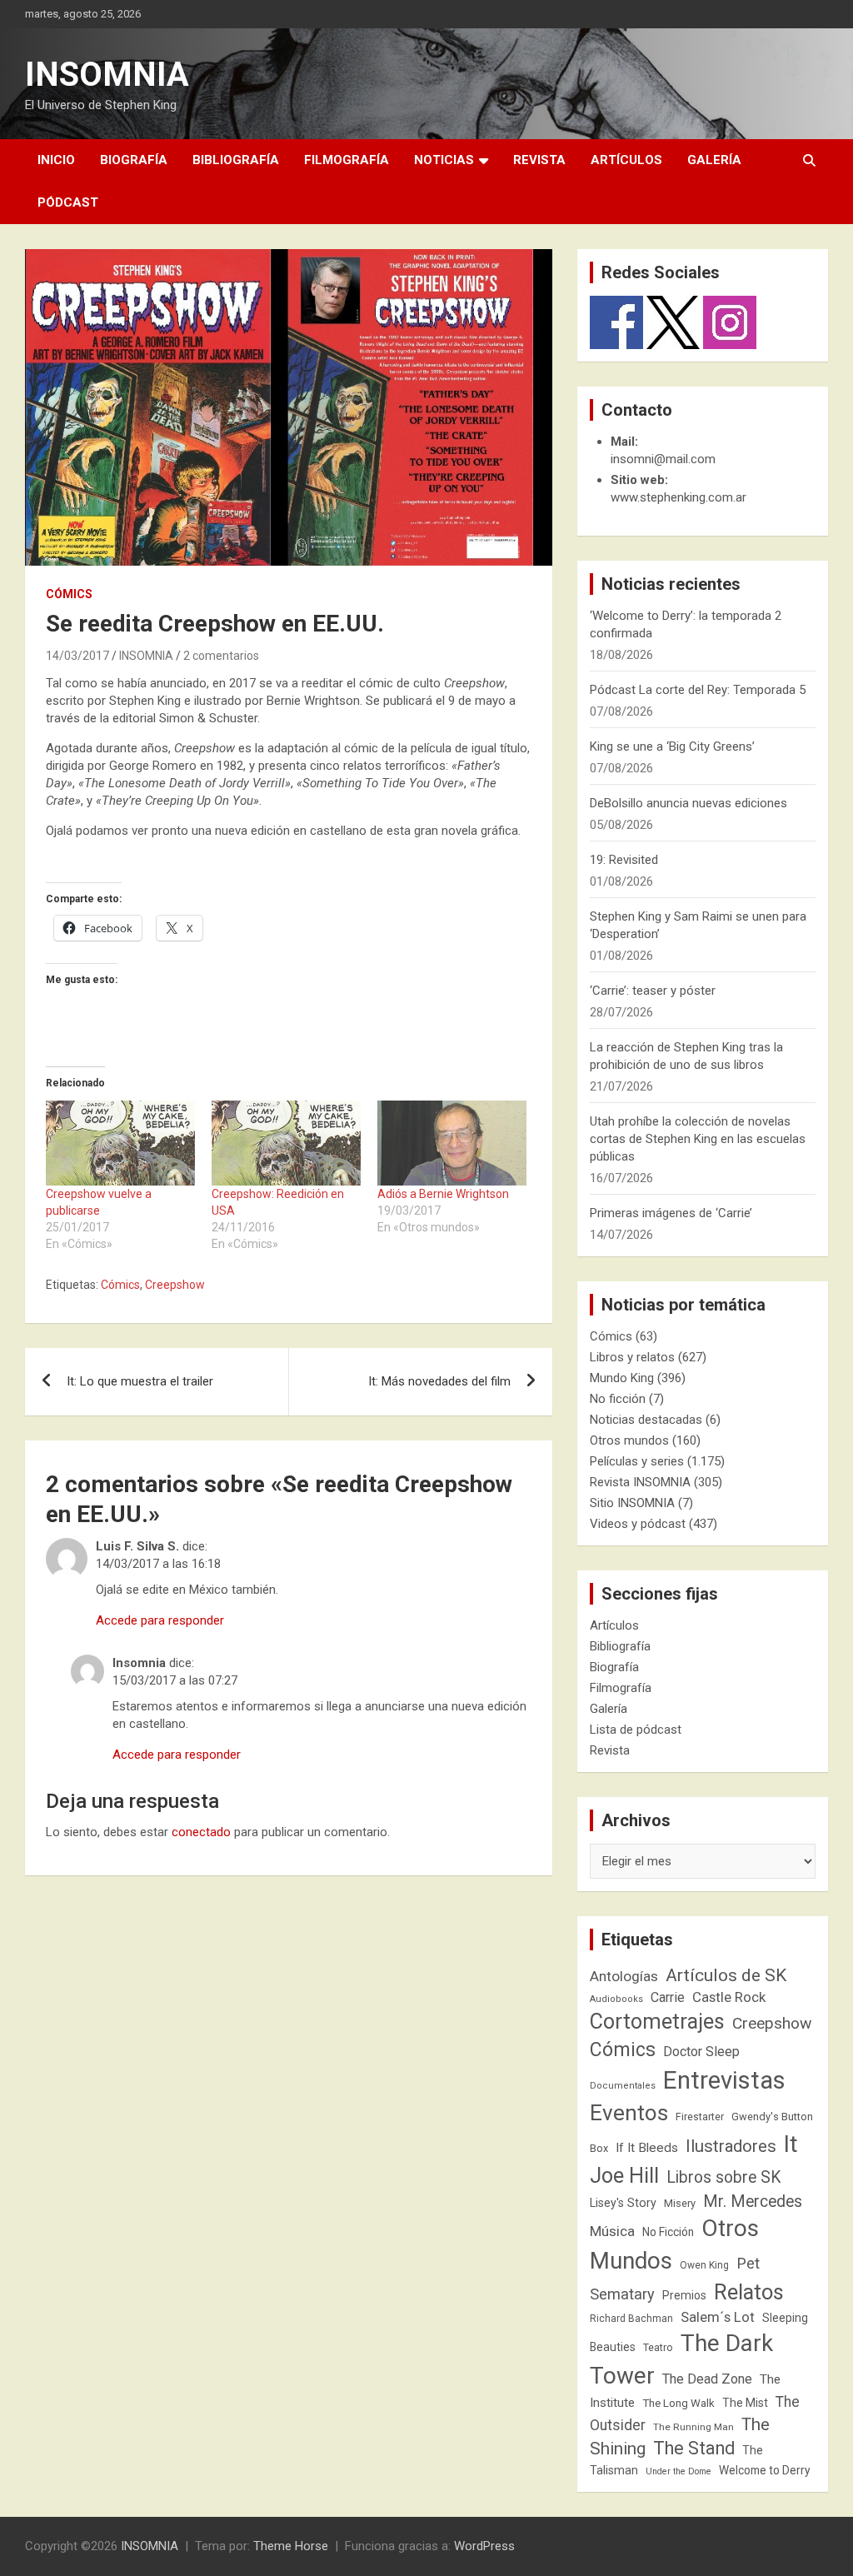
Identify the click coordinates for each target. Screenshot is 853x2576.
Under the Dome (678, 2471)
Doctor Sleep (701, 2052)
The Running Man (693, 2427)
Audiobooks (616, 1999)
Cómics (69, 594)
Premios (684, 2295)
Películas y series (637, 1461)
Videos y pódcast (638, 1524)
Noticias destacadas (646, 1420)
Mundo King (622, 1378)
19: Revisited (624, 860)
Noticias (444, 160)
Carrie (668, 1997)
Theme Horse (291, 2546)
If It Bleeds (647, 2148)
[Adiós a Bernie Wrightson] (452, 1143)
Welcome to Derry (765, 2470)
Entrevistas (724, 2080)
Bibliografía (236, 160)
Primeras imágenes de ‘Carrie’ (671, 1213)
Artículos (626, 160)
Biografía (134, 160)
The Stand (694, 2448)
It (791, 2144)
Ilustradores (731, 2146)
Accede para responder (160, 1620)
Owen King (704, 2265)
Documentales (623, 2086)
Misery (680, 2203)
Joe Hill (624, 2176)
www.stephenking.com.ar (678, 497)
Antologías (624, 1976)
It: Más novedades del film (439, 1381)
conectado (201, 1832)
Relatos (749, 2292)
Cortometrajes (657, 2022)
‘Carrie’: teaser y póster (653, 991)
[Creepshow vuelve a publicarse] (120, 1143)
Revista (539, 160)
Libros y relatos (632, 1357)
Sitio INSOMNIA (632, 1503)
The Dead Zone (707, 2379)
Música (612, 2231)
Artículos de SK (726, 1975)
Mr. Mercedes (753, 2202)
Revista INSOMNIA (640, 1482)
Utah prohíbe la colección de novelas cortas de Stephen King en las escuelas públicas (698, 1139)
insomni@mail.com (663, 459)
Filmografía (347, 160)
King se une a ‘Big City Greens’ (672, 746)
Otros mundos (629, 1440)
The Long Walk (678, 2403)
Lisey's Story (623, 2203)
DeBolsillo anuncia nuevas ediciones (688, 803)
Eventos (629, 2113)
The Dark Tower (681, 2359)
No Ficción (668, 2232)
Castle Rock (729, 1997)
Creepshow (175, 1285)
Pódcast (68, 202)
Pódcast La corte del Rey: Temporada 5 (698, 690)
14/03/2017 (77, 656)
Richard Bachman (631, 2319)
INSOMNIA (107, 75)
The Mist (745, 2403)
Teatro (658, 2348)
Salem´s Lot (718, 2317)
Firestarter (700, 2117)
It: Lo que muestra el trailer (140, 1381)
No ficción (618, 1399)
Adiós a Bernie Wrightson (443, 1194)
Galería (714, 160)
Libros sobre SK (724, 2177)
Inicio (56, 160)
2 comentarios (221, 656)
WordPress (484, 2546)
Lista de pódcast (636, 1730)
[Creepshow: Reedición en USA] (286, 1143)
